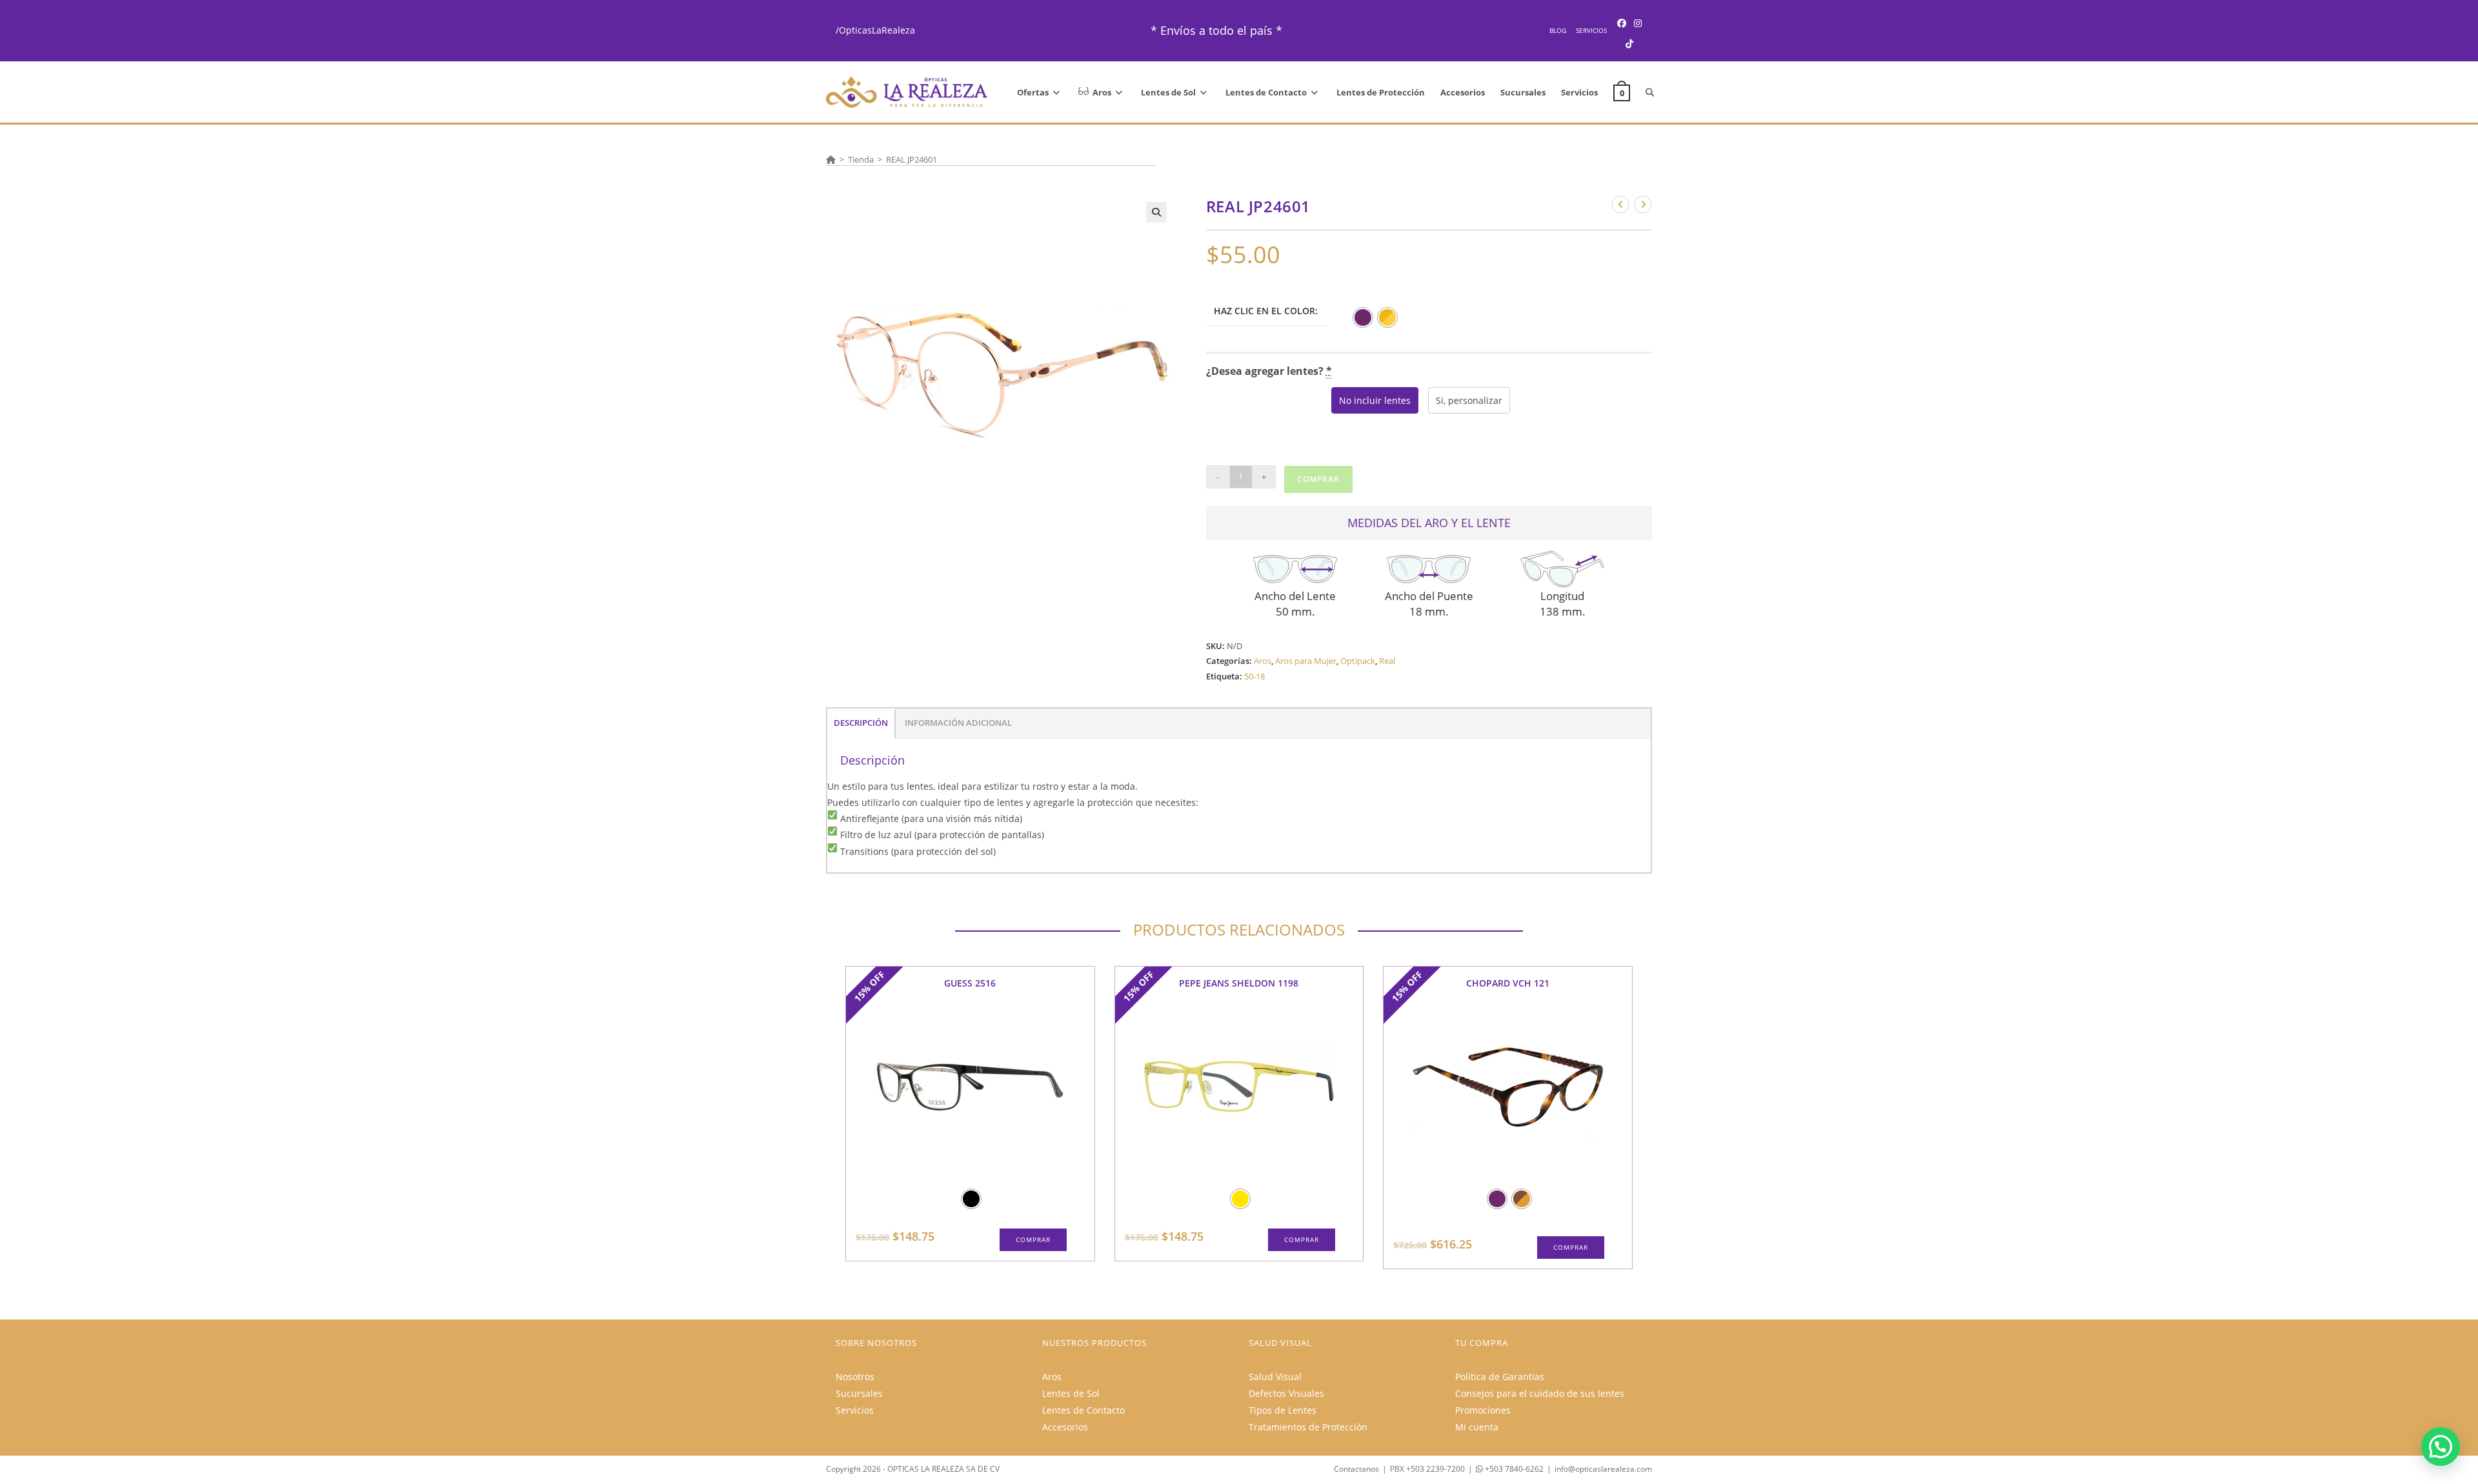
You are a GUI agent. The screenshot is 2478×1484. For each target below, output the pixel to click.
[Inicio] (831, 159)
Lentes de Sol (1071, 1393)
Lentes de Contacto (1083, 1410)
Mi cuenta (1477, 1427)
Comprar (1318, 479)
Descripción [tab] (861, 723)
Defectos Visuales (1286, 1393)
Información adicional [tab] (958, 723)
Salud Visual (1275, 1377)
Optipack (1358, 661)
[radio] (1363, 317)
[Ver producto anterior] (1620, 205)
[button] (1156, 212)
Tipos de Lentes (1283, 1410)
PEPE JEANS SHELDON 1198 (1239, 983)
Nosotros (855, 1377)
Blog (1558, 30)
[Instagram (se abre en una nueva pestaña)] (1638, 23)
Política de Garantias (1500, 1377)
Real (1387, 661)
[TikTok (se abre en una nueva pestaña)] (1629, 44)
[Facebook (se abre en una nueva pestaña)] (1622, 23)
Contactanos (1356, 1469)
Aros (1263, 661)
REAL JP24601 (912, 159)
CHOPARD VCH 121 (1508, 983)
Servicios (1591, 30)
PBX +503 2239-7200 (1427, 1469)
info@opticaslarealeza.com (1603, 1469)
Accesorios (1065, 1427)
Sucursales (859, 1393)
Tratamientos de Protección (1308, 1427)
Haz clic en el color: (1266, 311)
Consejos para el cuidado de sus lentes (1540, 1393)
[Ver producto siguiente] (1643, 205)
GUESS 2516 (970, 983)
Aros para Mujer (1306, 661)
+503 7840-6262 (1513, 1469)
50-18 (1254, 676)
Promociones (1483, 1410)
